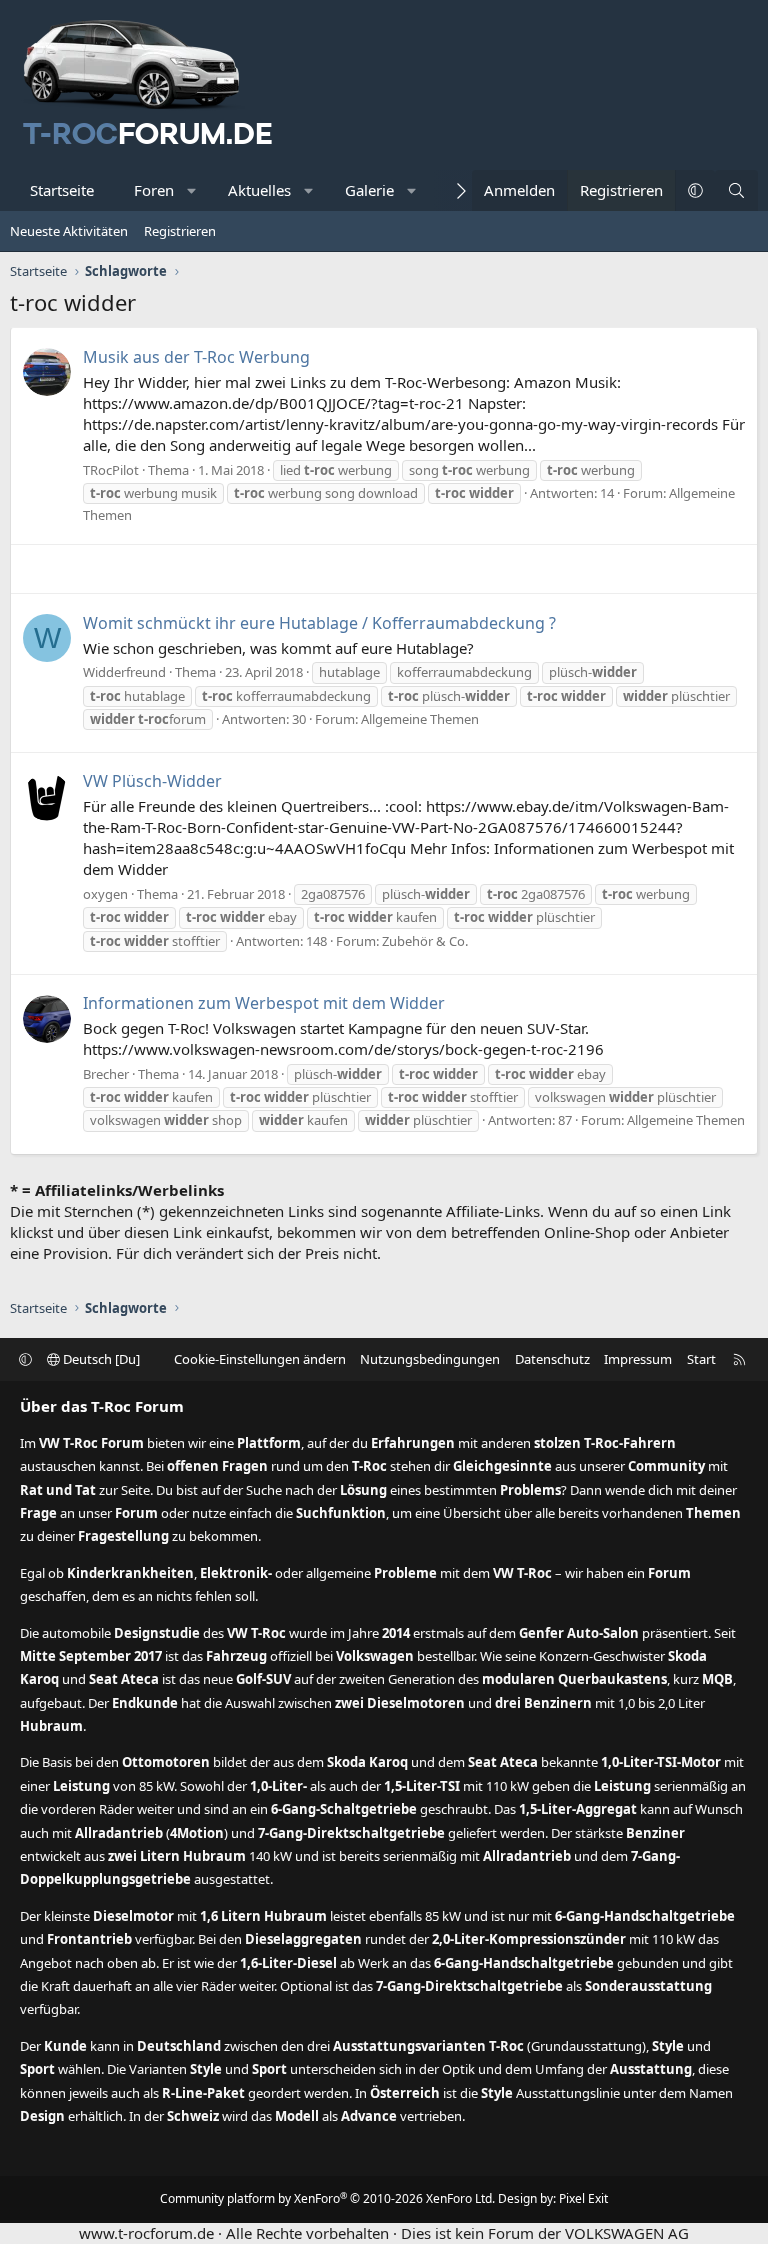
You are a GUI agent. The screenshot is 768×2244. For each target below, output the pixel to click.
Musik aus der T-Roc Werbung (196, 357)
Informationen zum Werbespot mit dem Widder (264, 1003)
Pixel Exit (583, 2198)
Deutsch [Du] (100, 1359)
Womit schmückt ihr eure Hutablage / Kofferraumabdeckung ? (319, 623)
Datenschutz (552, 1359)
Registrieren (180, 231)
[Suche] (736, 190)
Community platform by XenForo (327, 2198)
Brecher (106, 1074)
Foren (154, 190)
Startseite (62, 190)
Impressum (638, 1359)
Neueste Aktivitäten (69, 231)
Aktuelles (259, 190)
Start (701, 1359)
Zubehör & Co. (425, 941)
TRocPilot (111, 470)
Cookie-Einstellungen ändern (260, 1359)
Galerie (369, 190)
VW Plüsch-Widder (152, 781)
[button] (192, 190)
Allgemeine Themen (420, 719)
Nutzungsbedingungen (430, 1359)
